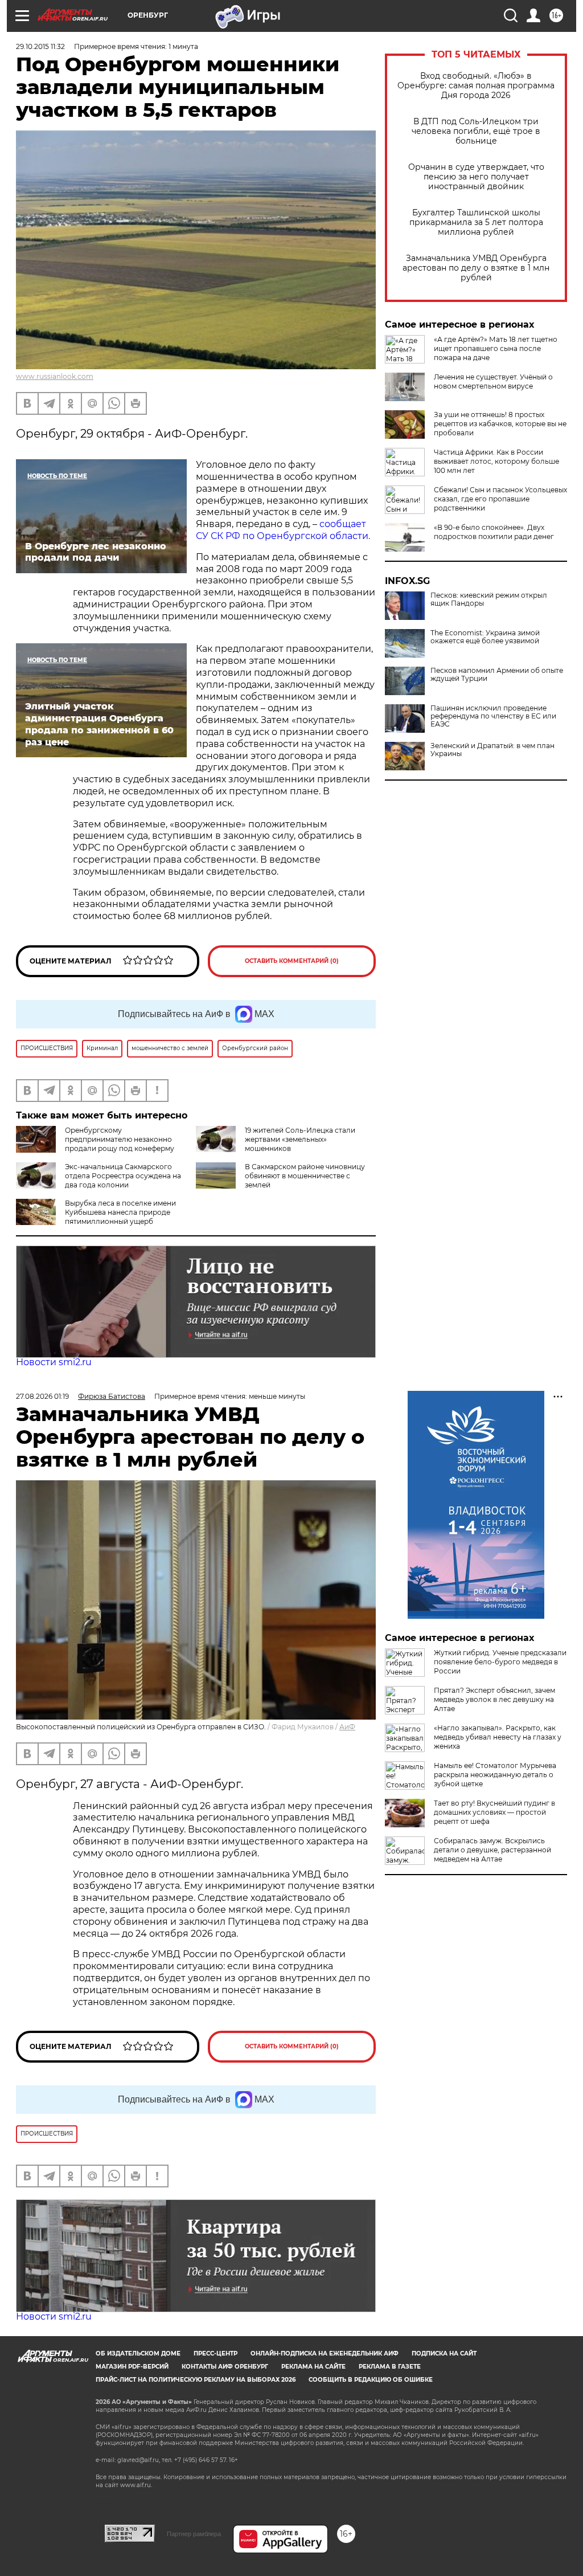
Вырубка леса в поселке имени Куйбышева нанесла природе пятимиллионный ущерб (120, 1212)
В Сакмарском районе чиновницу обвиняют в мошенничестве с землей (305, 1176)
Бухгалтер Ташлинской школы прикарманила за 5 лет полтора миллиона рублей (476, 223)
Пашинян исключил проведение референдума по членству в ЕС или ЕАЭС (493, 716)
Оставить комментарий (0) (292, 961)
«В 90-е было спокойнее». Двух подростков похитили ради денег (494, 532)
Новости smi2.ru (54, 1362)
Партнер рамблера (194, 2534)
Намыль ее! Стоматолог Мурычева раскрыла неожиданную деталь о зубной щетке (495, 1775)
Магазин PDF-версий (132, 2367)
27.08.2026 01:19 (42, 1396)
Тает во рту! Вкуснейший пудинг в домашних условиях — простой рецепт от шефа (494, 1812)
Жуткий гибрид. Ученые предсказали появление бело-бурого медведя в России (500, 1662)
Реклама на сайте (313, 2367)
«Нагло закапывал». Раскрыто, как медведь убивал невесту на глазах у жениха (498, 1737)
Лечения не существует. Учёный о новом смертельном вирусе (493, 381)
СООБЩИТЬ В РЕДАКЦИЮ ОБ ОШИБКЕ (371, 2380)
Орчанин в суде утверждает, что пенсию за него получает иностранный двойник (476, 177)
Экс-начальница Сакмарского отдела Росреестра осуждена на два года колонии (123, 1176)
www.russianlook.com (55, 376)
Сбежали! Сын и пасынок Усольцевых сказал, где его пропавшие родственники (500, 499)
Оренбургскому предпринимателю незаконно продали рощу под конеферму (120, 1139)
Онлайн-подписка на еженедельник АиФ (325, 2353)
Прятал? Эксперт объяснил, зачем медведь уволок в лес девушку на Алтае (494, 1699)
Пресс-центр (215, 2353)
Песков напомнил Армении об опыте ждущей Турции (497, 675)
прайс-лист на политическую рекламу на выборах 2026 (196, 2380)
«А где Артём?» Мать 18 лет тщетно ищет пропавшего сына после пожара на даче (496, 348)
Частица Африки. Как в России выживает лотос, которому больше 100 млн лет (496, 461)
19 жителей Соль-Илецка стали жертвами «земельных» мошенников (300, 1139)
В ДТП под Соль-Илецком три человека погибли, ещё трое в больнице (476, 131)
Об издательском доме (138, 2353)
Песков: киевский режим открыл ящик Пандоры (489, 599)
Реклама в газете (390, 2367)
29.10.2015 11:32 (40, 46)
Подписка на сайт (444, 2353)
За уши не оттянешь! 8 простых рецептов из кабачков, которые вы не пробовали (500, 424)
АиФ (347, 1727)
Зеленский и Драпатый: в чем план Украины (492, 750)
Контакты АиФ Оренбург (225, 2367)
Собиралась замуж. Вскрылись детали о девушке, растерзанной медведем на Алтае (492, 1850)
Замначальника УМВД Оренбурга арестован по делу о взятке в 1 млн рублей (476, 268)
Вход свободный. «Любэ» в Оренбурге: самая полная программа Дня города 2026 (476, 86)
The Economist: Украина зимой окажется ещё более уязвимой (485, 637)
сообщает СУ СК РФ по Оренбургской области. (283, 530)
